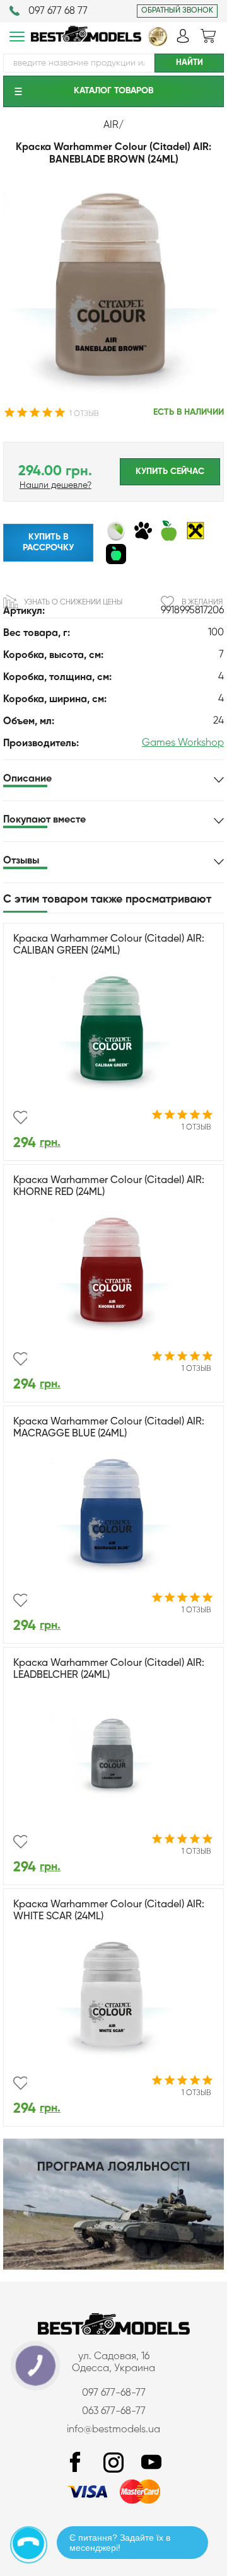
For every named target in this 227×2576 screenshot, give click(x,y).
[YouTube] (151, 2463)
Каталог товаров (113, 91)
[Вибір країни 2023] (158, 43)
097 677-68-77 (114, 2393)
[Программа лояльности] (113, 2267)
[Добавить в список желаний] (20, 1118)
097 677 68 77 (58, 11)
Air (111, 125)
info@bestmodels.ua (113, 2430)
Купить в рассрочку (48, 542)
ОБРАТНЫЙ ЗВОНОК (177, 11)
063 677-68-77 (114, 2411)
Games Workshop (183, 743)
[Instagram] (113, 2463)
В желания (202, 603)
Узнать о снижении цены (73, 603)
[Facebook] (76, 2463)
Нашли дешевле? (55, 485)
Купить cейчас (170, 471)
